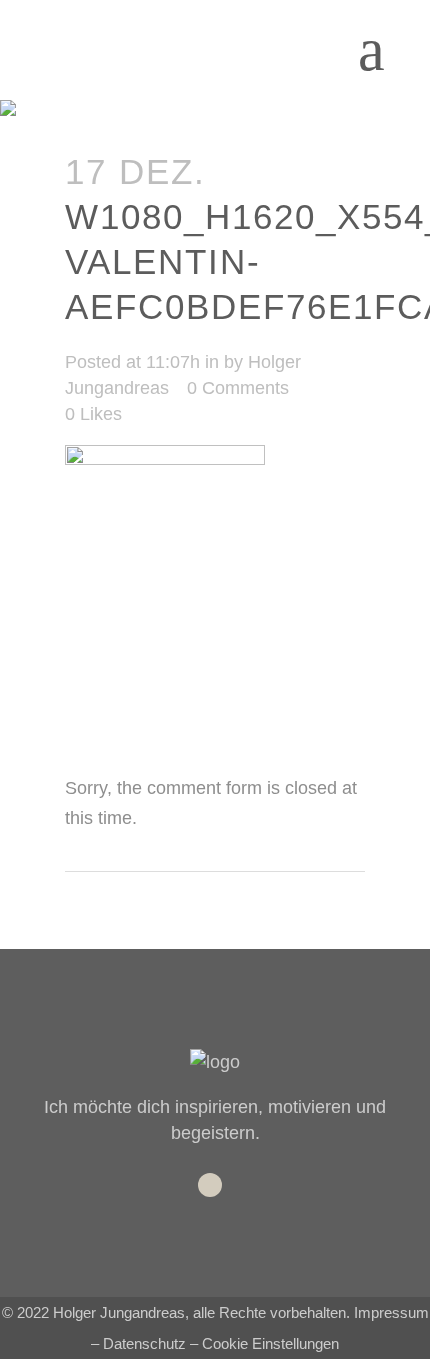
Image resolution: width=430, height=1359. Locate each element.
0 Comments (238, 388)
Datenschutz (144, 1343)
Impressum (391, 1312)
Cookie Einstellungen (270, 1343)
